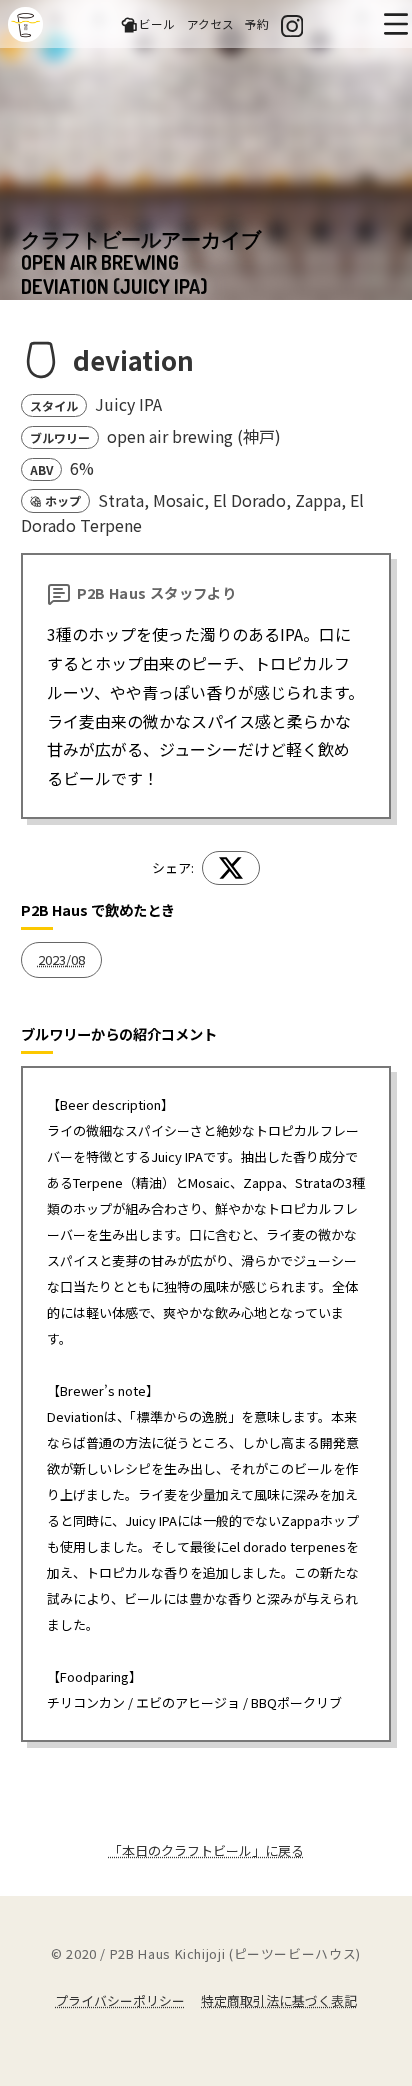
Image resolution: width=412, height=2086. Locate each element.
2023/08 (61, 959)
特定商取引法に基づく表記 (279, 2000)
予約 (257, 23)
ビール (157, 23)
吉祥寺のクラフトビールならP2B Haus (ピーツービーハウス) (25, 24)
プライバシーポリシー (120, 2000)
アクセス (210, 23)
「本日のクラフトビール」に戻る (206, 1850)
